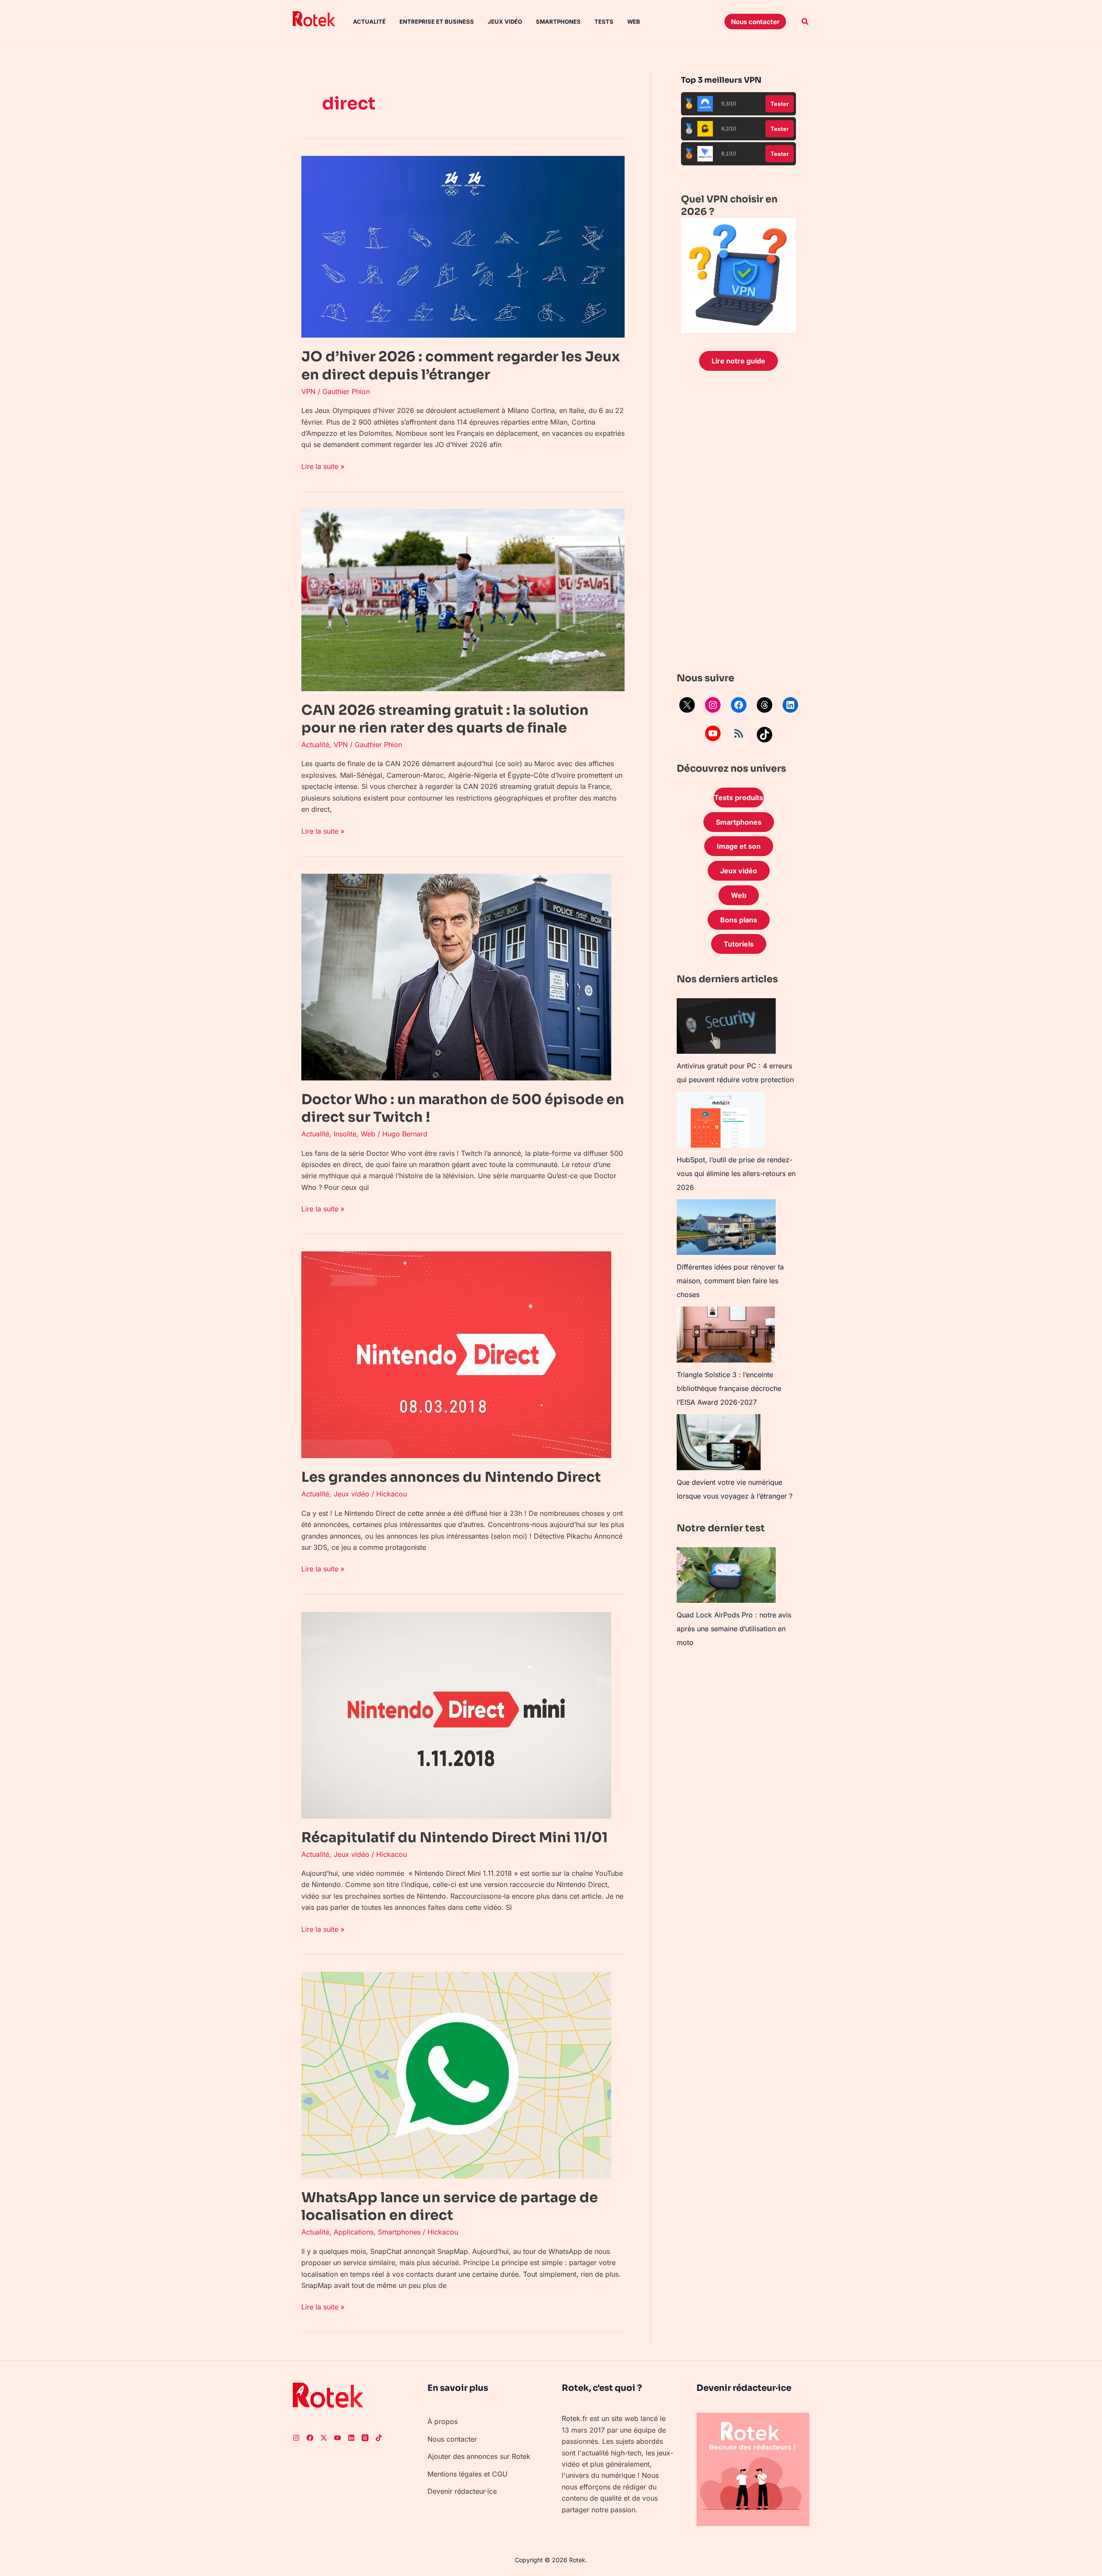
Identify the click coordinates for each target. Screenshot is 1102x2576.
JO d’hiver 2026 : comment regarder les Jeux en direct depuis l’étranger (461, 366)
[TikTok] (765, 735)
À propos (443, 2421)
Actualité (369, 22)
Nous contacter (452, 2439)
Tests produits (739, 798)
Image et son (739, 846)
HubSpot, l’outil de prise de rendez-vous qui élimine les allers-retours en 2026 (736, 1173)
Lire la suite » (323, 466)
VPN (308, 391)
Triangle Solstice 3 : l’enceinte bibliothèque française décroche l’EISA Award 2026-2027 (729, 1388)
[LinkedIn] (790, 705)
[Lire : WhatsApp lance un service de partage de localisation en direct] (456, 2074)
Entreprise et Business (437, 22)
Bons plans (739, 920)
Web (634, 22)
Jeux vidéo (505, 22)
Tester (780, 104)
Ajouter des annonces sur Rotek (479, 2456)
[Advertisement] (738, 524)
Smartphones (558, 22)
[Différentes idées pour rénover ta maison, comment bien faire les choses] (726, 1227)
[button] (755, 22)
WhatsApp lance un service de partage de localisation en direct (450, 2207)
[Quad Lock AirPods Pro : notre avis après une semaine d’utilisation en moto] (726, 1575)
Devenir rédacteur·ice (462, 2491)
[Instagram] (713, 705)
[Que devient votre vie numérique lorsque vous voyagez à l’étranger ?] (719, 1442)
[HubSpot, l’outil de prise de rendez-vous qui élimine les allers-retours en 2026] (721, 1120)
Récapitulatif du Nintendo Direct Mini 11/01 (455, 1837)
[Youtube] (337, 2438)
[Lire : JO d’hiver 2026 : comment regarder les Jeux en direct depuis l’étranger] (463, 246)
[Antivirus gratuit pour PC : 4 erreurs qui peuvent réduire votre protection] (726, 1026)
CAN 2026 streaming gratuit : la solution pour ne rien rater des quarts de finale (445, 719)
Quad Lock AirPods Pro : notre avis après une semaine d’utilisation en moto (734, 1629)
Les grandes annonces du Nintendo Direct (451, 1477)
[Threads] (765, 705)
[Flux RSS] (739, 733)
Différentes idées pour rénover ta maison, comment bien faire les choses (730, 1281)
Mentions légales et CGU (467, 2474)
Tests (604, 22)
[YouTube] (713, 733)
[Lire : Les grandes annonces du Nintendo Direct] (456, 1354)
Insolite (345, 1134)
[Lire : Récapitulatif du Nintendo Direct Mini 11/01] (456, 1714)
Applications (354, 2232)
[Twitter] (324, 2438)
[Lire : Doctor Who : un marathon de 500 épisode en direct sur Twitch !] (456, 976)
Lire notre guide (738, 361)
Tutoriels (739, 944)
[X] (687, 705)
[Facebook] (739, 705)
